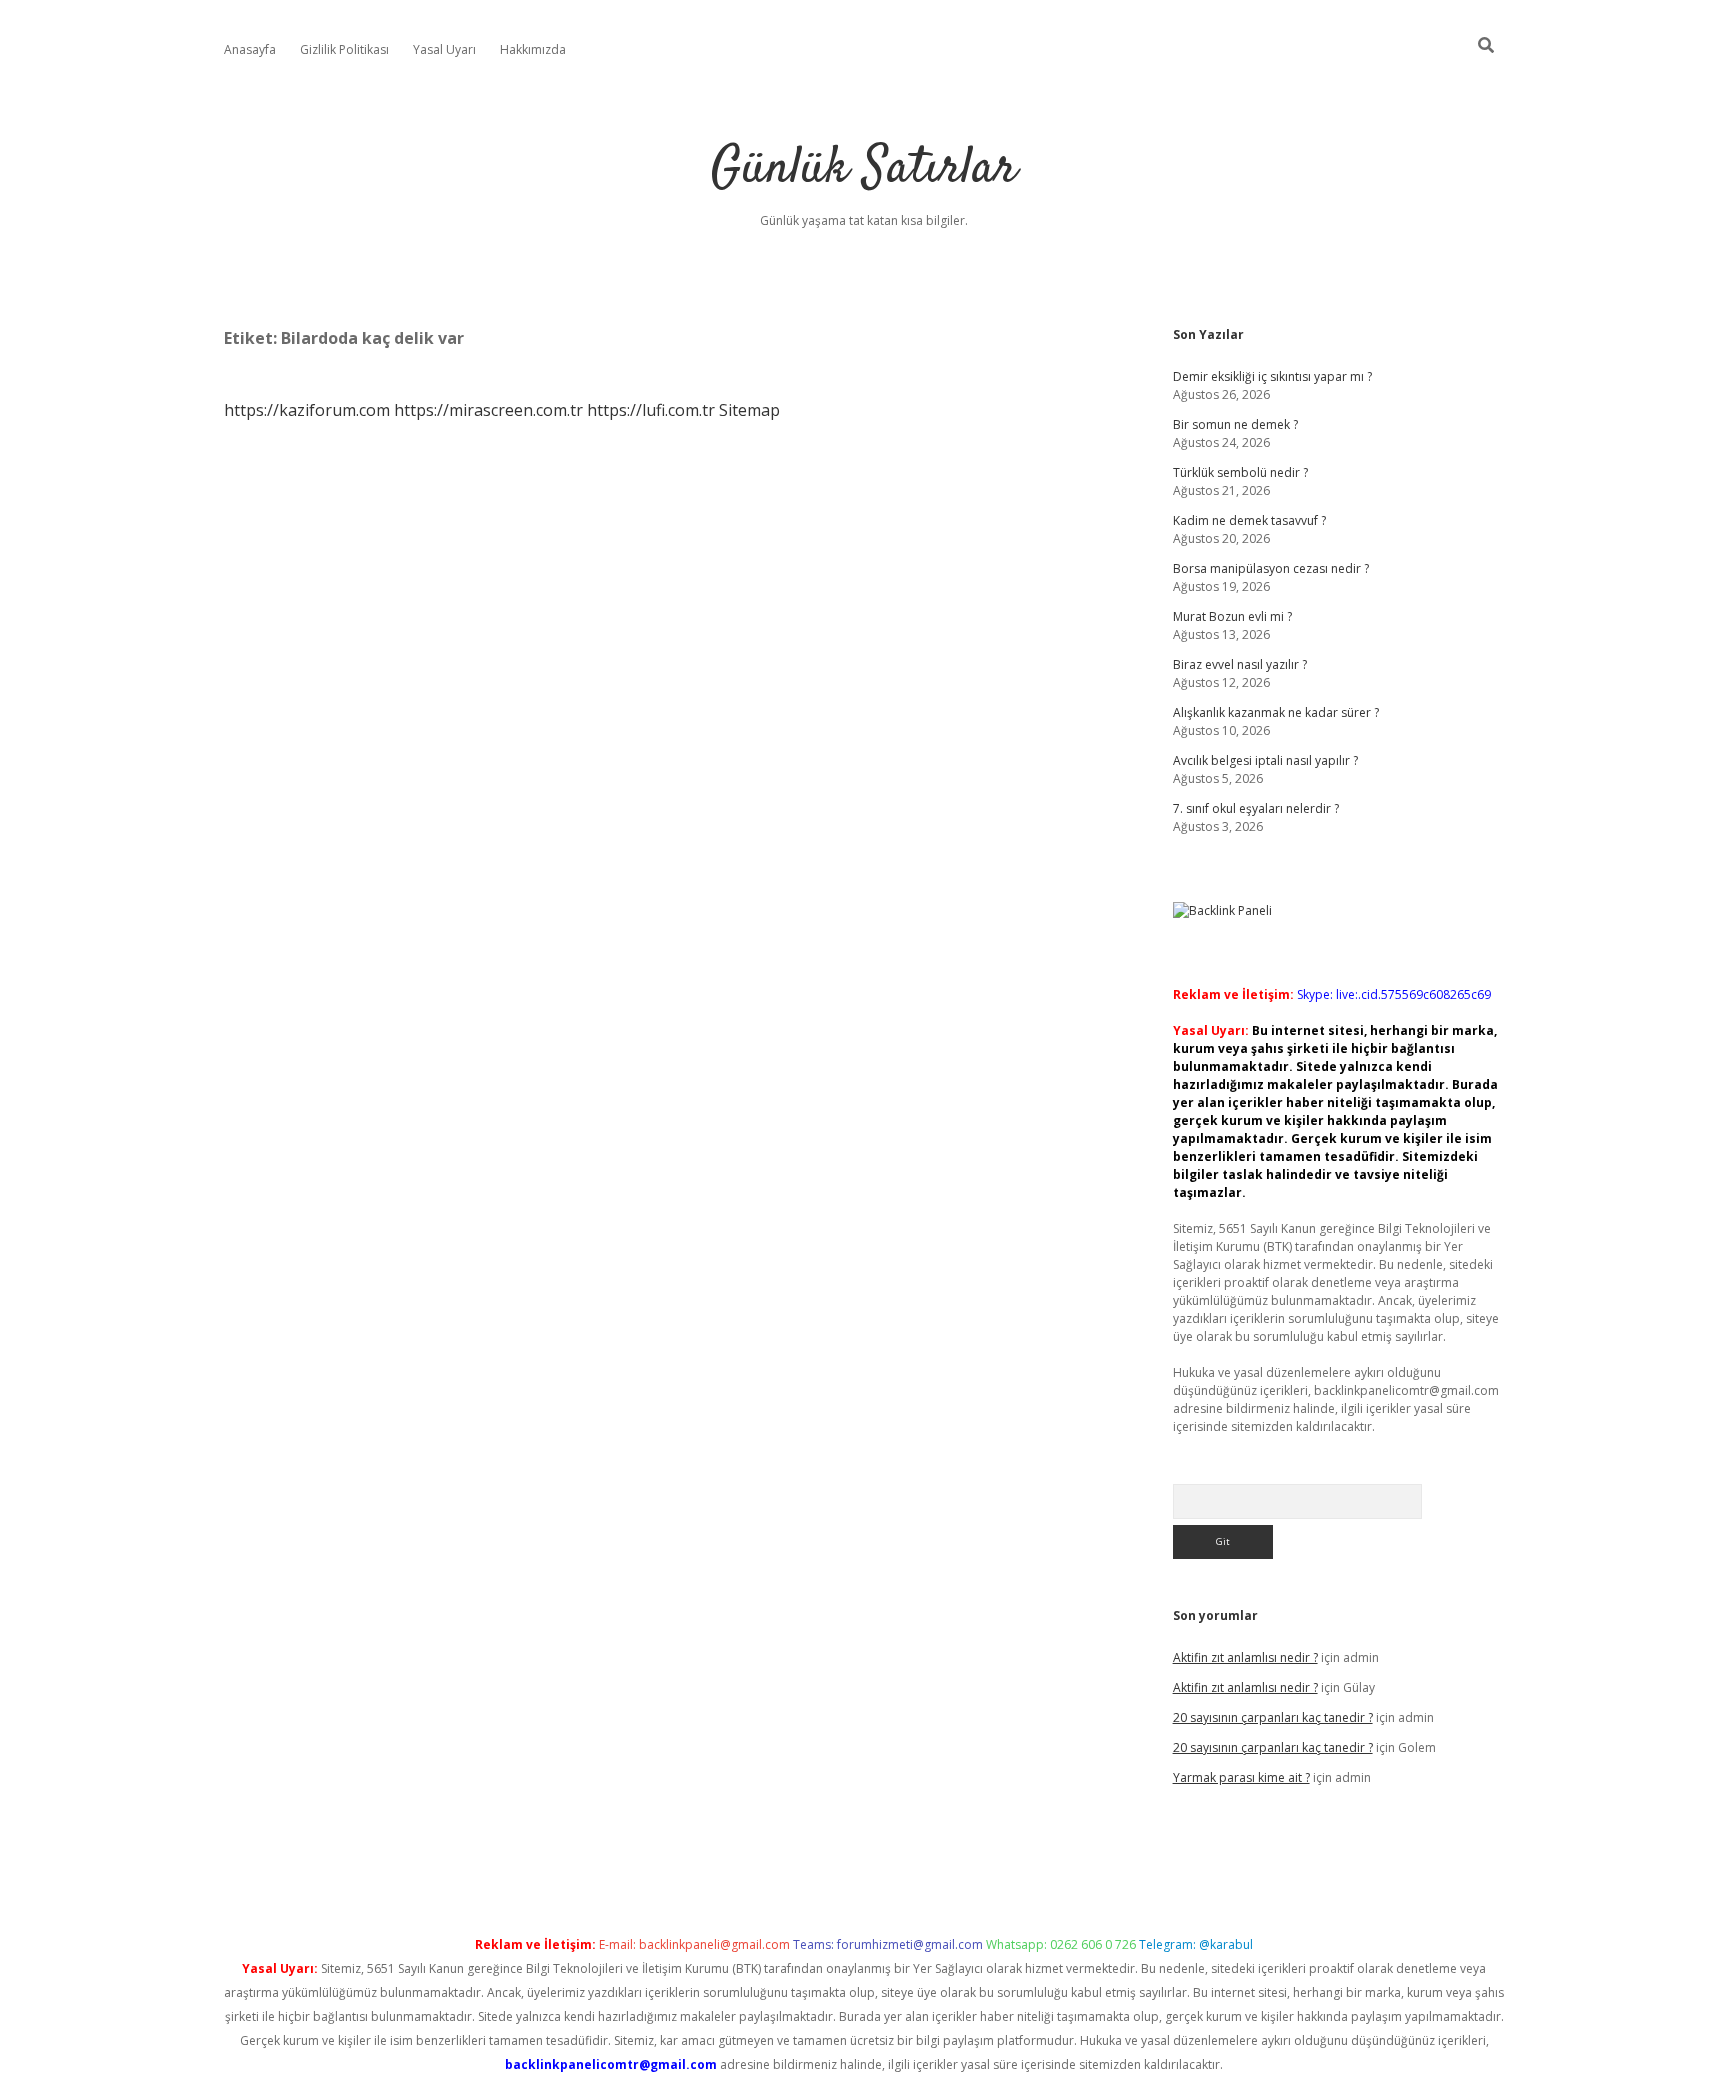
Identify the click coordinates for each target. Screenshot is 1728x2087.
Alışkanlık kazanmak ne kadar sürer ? (1276, 712)
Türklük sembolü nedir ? (1240, 472)
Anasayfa (250, 49)
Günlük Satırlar (864, 169)
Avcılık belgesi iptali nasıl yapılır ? (1265, 760)
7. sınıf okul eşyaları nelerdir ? (1256, 808)
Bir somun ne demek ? (1235, 424)
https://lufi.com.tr (651, 410)
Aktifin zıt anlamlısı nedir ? (1245, 1657)
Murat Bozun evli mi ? (1232, 616)
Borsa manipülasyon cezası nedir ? (1271, 568)
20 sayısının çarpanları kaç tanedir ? (1273, 1717)
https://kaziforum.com (307, 410)
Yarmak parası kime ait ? (1241, 1777)
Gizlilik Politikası (344, 49)
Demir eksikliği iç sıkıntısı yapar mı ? (1272, 376)
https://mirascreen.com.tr (488, 410)
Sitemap (749, 410)
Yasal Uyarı (444, 49)
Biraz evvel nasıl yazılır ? (1240, 664)
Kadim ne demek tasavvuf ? (1249, 520)
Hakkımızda (533, 49)
